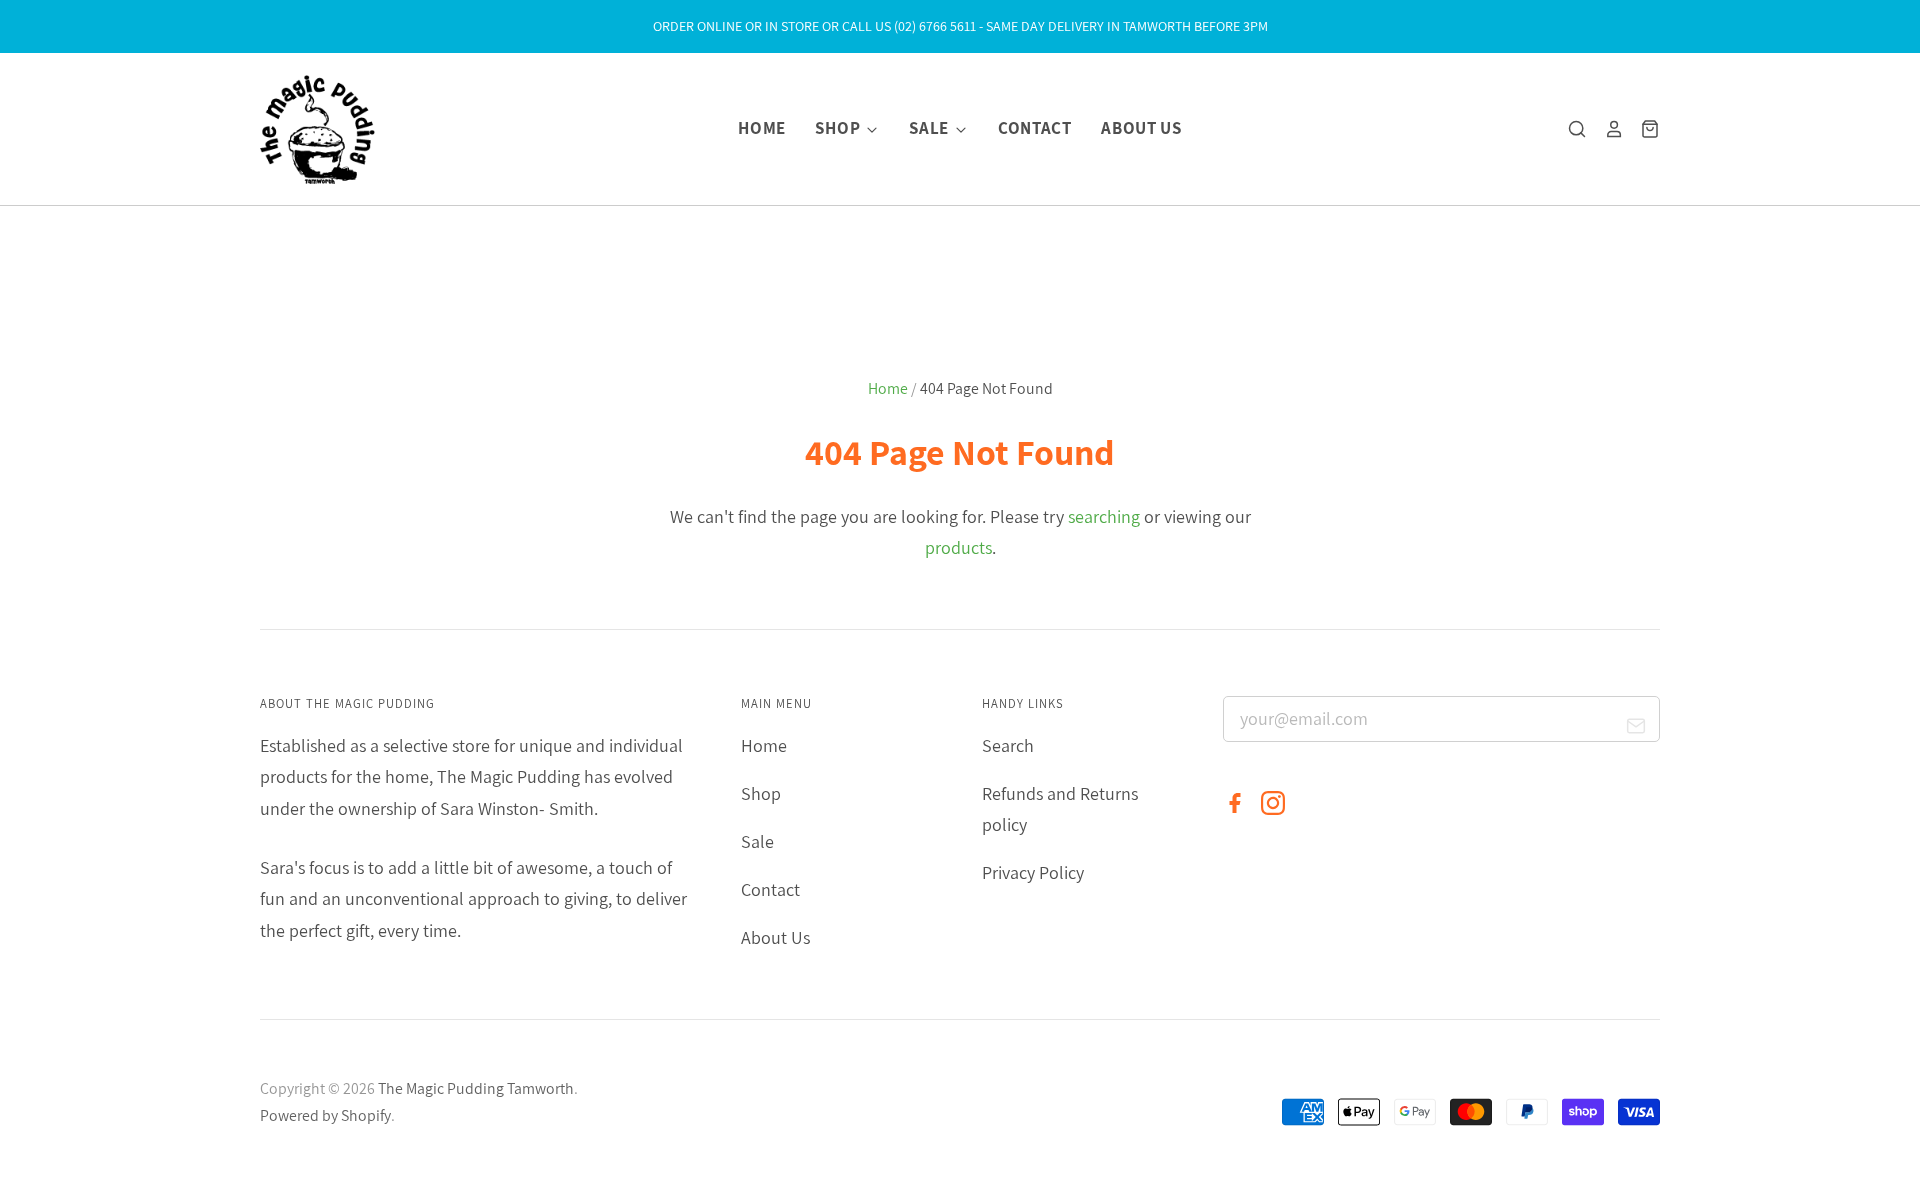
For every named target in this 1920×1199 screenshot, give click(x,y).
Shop (839, 128)
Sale (930, 128)
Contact (1035, 128)
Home (762, 128)
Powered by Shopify (325, 1115)
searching (1104, 516)
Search (1008, 745)
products (958, 547)
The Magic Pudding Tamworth (476, 1088)
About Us (1141, 128)
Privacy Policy (1033, 872)
